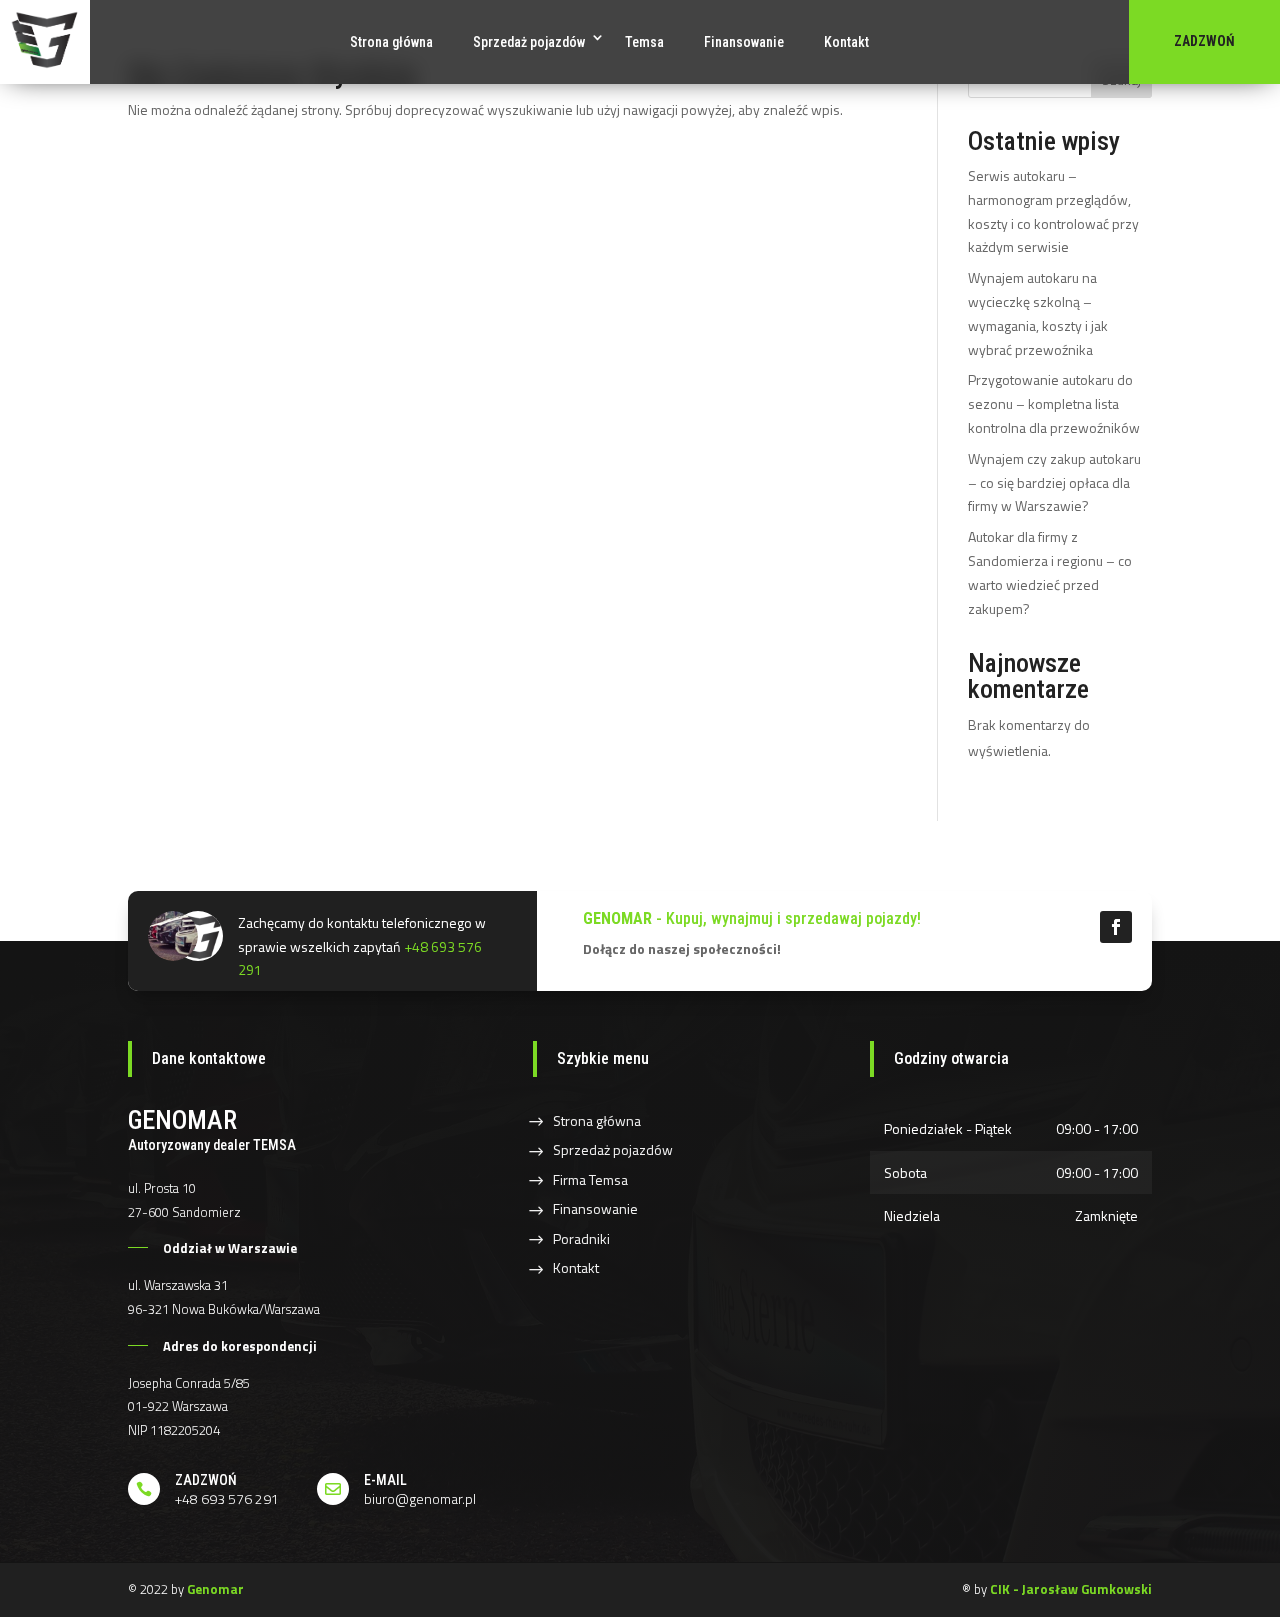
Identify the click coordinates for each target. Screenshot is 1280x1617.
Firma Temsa (590, 1179)
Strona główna (391, 42)
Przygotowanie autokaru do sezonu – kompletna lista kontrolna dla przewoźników (1054, 403)
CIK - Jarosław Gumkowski (1071, 1589)
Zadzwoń (1204, 41)
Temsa (644, 42)
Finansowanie (744, 42)
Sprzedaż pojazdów (529, 42)
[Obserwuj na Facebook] (1116, 927)
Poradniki (581, 1238)
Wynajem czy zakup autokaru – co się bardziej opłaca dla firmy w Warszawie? (1054, 482)
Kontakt (846, 42)
